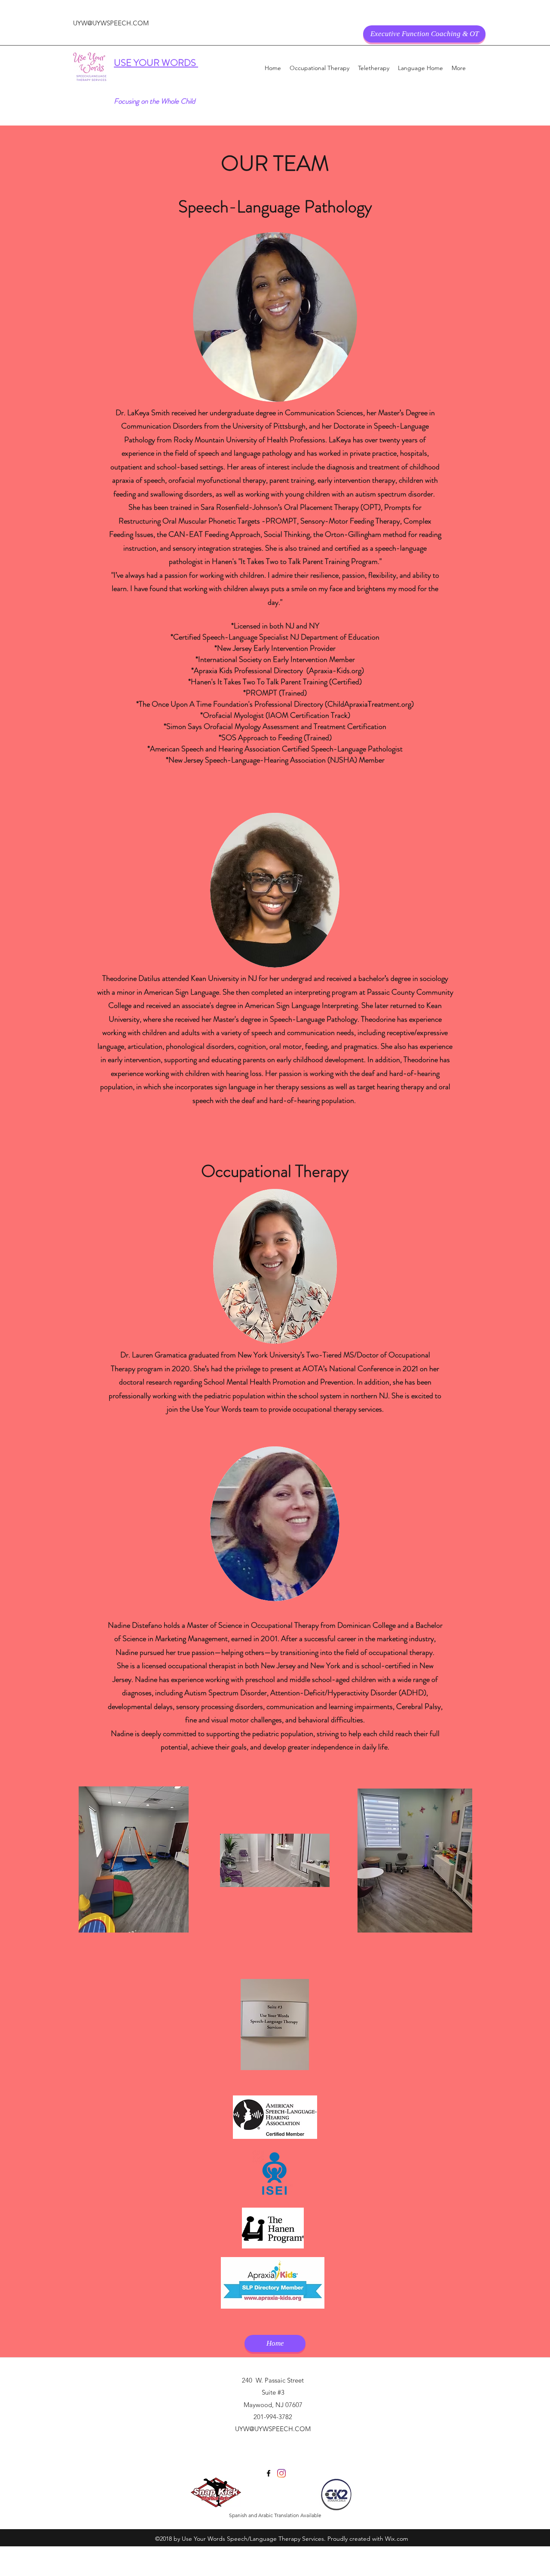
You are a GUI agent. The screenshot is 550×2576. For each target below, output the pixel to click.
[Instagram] (281, 2473)
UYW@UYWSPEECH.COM (111, 23)
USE (124, 63)
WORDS (180, 63)
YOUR (148, 63)
